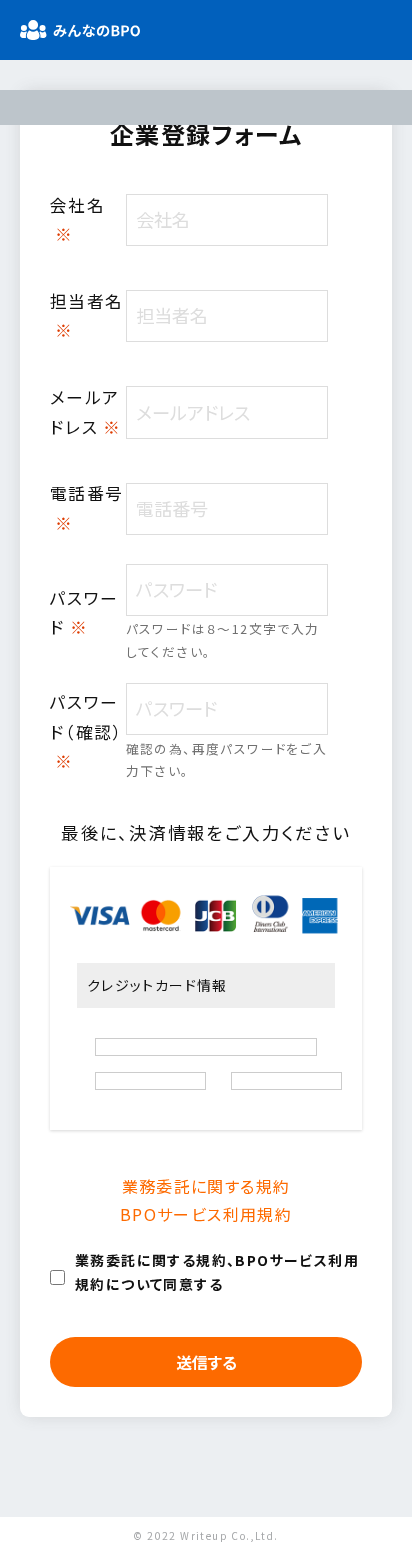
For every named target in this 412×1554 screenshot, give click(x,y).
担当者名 (87, 315)
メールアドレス (86, 411)
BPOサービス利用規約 (206, 1214)
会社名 (77, 219)
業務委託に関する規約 (206, 1186)
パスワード (84, 612)
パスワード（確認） (86, 731)
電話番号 (87, 507)
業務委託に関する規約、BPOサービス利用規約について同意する (217, 1272)
